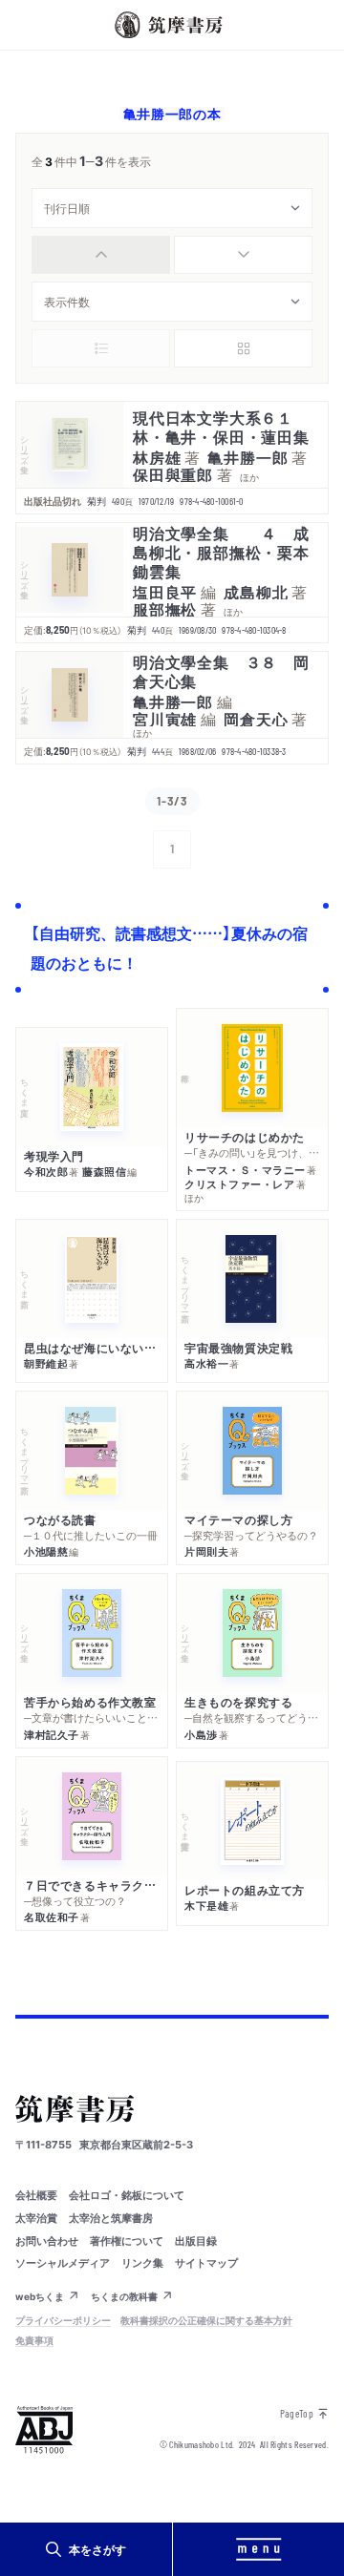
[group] (172, 255)
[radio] (101, 255)
